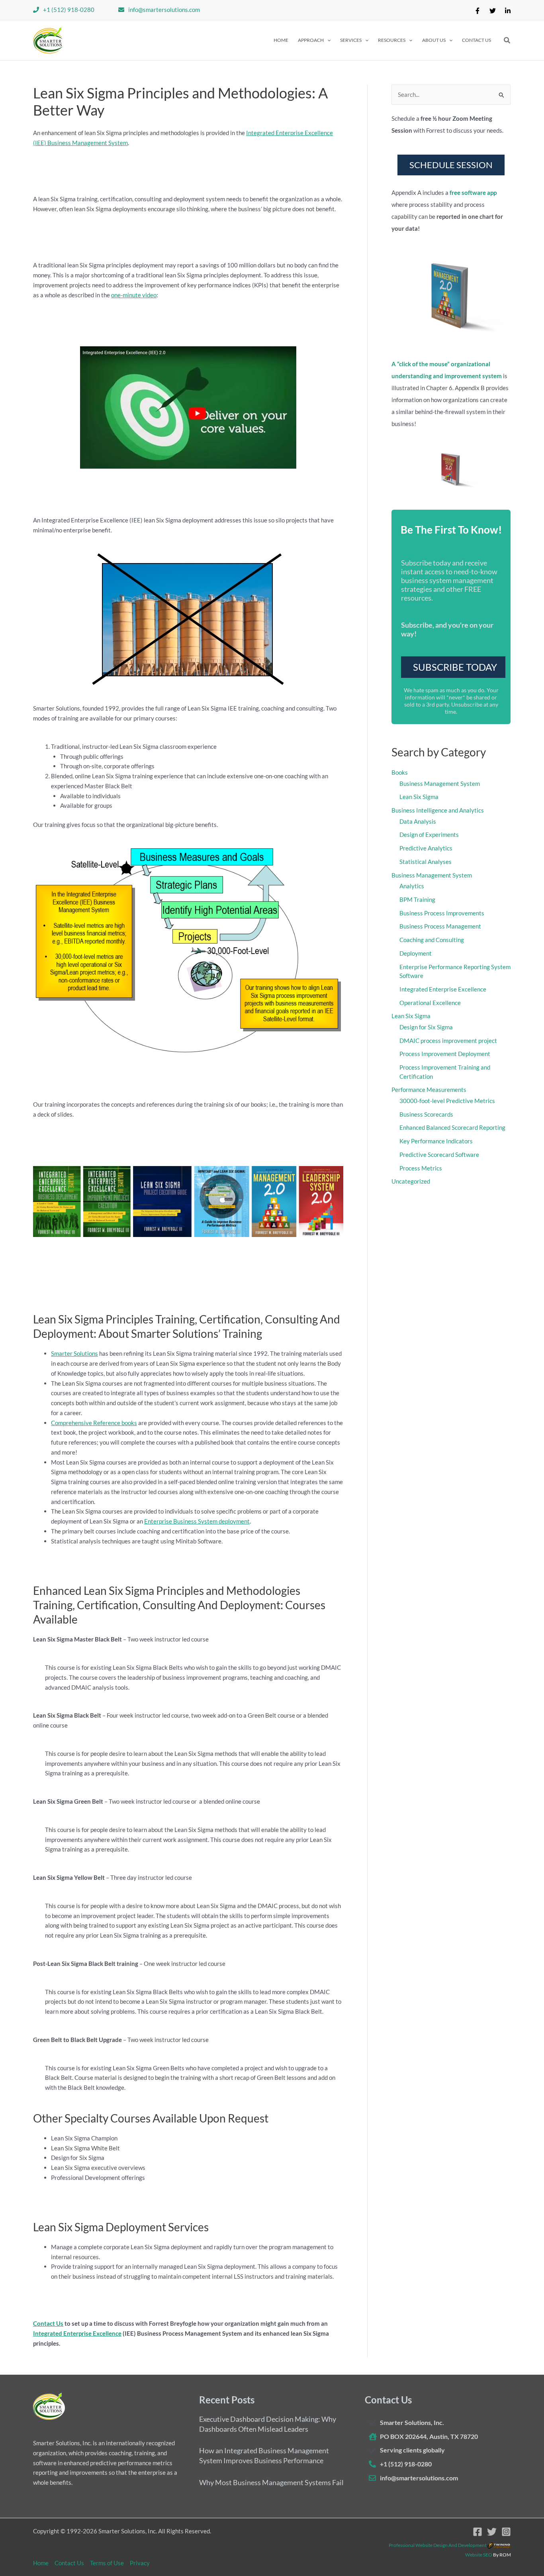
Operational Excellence (430, 1003)
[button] (314, 40)
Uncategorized (411, 1181)
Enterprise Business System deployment (197, 1521)
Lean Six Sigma (419, 797)
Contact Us (48, 2323)
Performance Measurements (429, 1090)
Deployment (416, 953)
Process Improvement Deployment (445, 1054)
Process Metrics (421, 1168)
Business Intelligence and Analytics (438, 810)
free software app (473, 192)
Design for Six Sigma (426, 1027)
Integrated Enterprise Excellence (77, 2333)
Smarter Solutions (74, 1353)
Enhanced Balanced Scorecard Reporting (452, 1127)
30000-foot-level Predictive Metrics (447, 1101)
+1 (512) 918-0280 (69, 10)
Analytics (412, 886)
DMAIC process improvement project (448, 1041)
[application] (327, 40)
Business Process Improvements (442, 913)
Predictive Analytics (426, 848)
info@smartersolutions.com (164, 10)
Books (400, 772)
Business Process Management (440, 926)
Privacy (140, 2563)
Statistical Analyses (426, 862)
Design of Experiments (429, 834)
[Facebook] (477, 11)
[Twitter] (493, 11)
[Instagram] (506, 2532)
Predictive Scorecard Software (439, 1154)
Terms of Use (107, 2563)
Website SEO (479, 2555)
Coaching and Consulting (432, 940)
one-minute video (134, 295)
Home (41, 2563)
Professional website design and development (437, 2545)
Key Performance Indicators (436, 1141)
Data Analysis (418, 821)
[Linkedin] (508, 11)
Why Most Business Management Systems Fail (271, 2482)
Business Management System (440, 783)
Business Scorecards (426, 1114)
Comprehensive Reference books (94, 1423)
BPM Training (417, 899)
